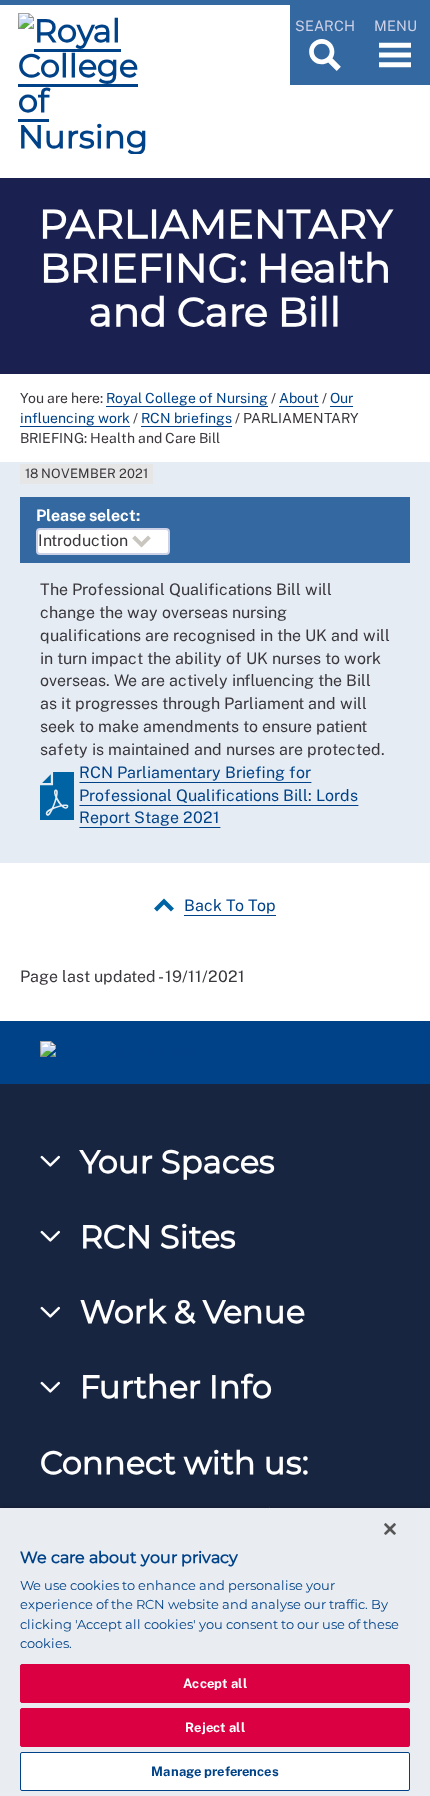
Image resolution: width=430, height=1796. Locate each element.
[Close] (390, 1529)
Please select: (88, 515)
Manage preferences (214, 1771)
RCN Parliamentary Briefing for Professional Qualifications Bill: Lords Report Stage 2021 (218, 795)
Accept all (214, 1683)
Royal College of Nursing (187, 398)
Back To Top (230, 905)
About (299, 398)
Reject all (214, 1727)
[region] (215, 1652)
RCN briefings (186, 418)
